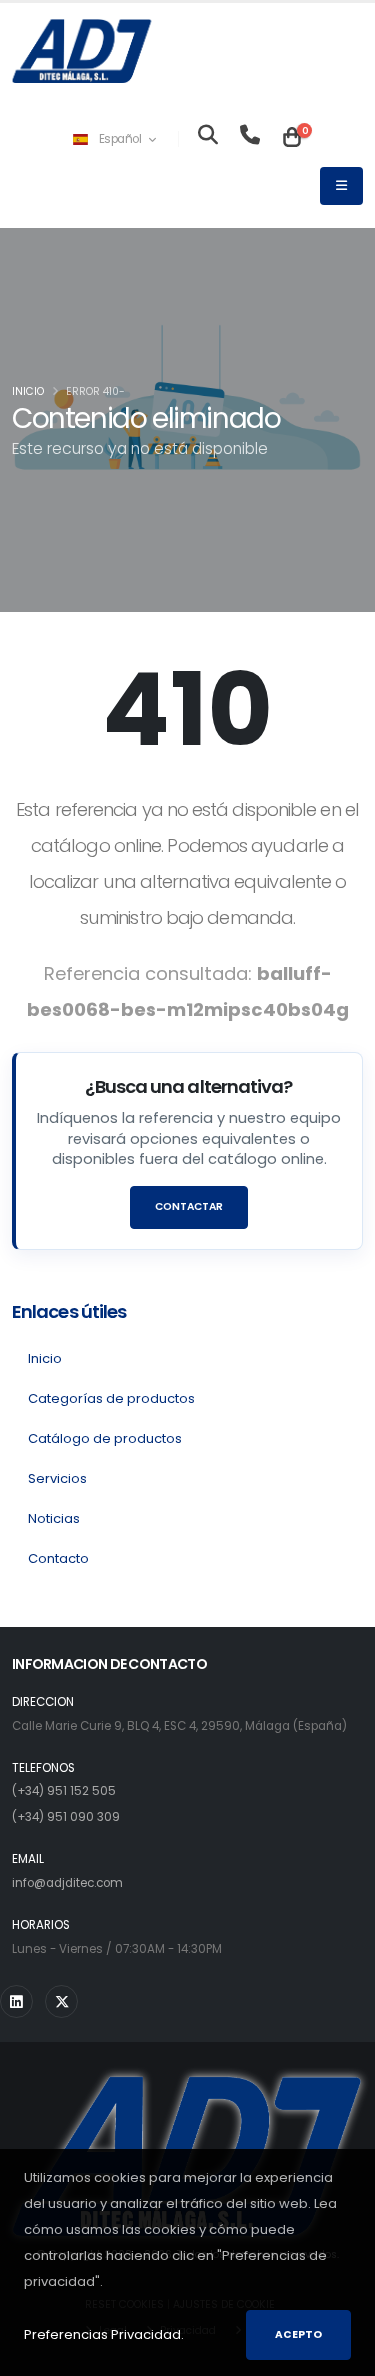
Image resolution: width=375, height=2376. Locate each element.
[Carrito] (292, 139)
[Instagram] (16, 2001)
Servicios (57, 1478)
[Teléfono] (250, 139)
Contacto (58, 1558)
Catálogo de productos (105, 1438)
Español (120, 139)
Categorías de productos (111, 1398)
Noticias (54, 1518)
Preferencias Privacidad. (104, 2334)
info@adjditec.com (67, 1883)
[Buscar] (208, 139)
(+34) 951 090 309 (66, 1817)
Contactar (189, 1206)
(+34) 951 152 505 (64, 1791)
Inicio (28, 391)
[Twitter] (61, 2001)
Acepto (298, 2334)
